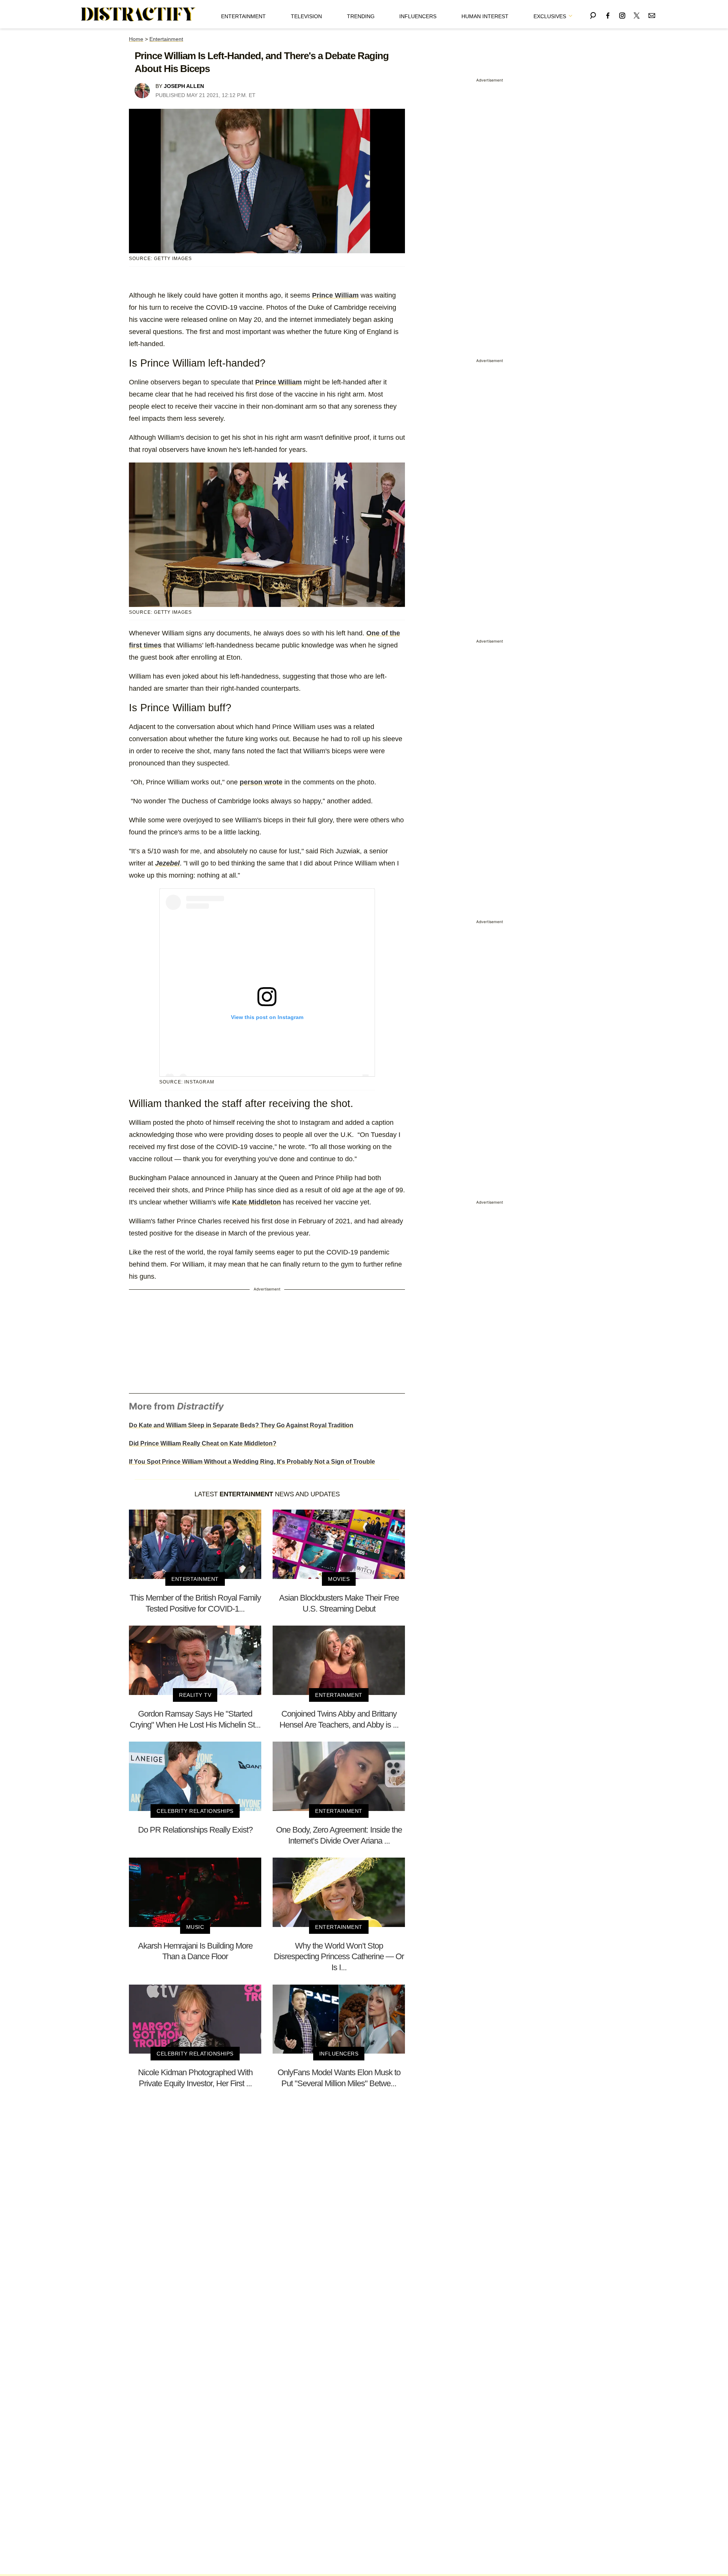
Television (306, 16)
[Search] (593, 14)
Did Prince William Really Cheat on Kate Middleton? (203, 1443)
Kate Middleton (257, 1202)
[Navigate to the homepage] (138, 14)
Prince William (335, 295)
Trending (361, 16)
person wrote (261, 782)
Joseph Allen (184, 86)
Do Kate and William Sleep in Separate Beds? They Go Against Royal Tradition (241, 1425)
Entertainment (243, 16)
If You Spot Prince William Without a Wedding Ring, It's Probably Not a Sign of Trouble (252, 1462)
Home (136, 39)
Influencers (418, 16)
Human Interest (485, 16)
